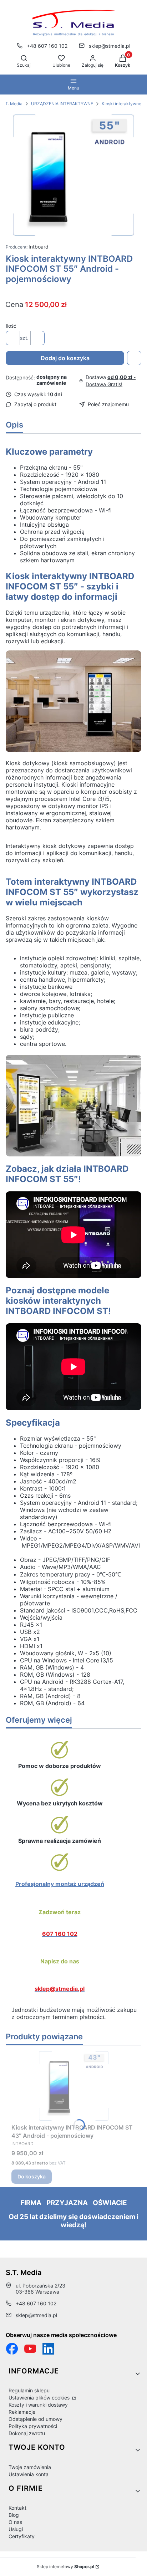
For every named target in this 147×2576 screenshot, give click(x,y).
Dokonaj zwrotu (27, 2433)
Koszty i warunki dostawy (38, 2405)
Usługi (16, 2529)
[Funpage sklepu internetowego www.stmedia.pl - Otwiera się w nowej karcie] (12, 2349)
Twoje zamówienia (30, 2467)
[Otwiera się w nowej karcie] (30, 2349)
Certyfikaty (22, 2536)
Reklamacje (22, 2412)
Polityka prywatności (33, 2426)
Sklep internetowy (65, 2567)
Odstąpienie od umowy (36, 2419)
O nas (15, 2522)
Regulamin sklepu (29, 2390)
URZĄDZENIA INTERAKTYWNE (62, 104)
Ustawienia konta (29, 2474)
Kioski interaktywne (121, 104)
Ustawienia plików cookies (40, 2398)
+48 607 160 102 (47, 46)
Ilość (11, 326)
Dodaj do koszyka (65, 358)
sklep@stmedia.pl (110, 46)
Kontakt (17, 2508)
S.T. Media (12, 104)
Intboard (39, 247)
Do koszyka (32, 2176)
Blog (14, 2515)
